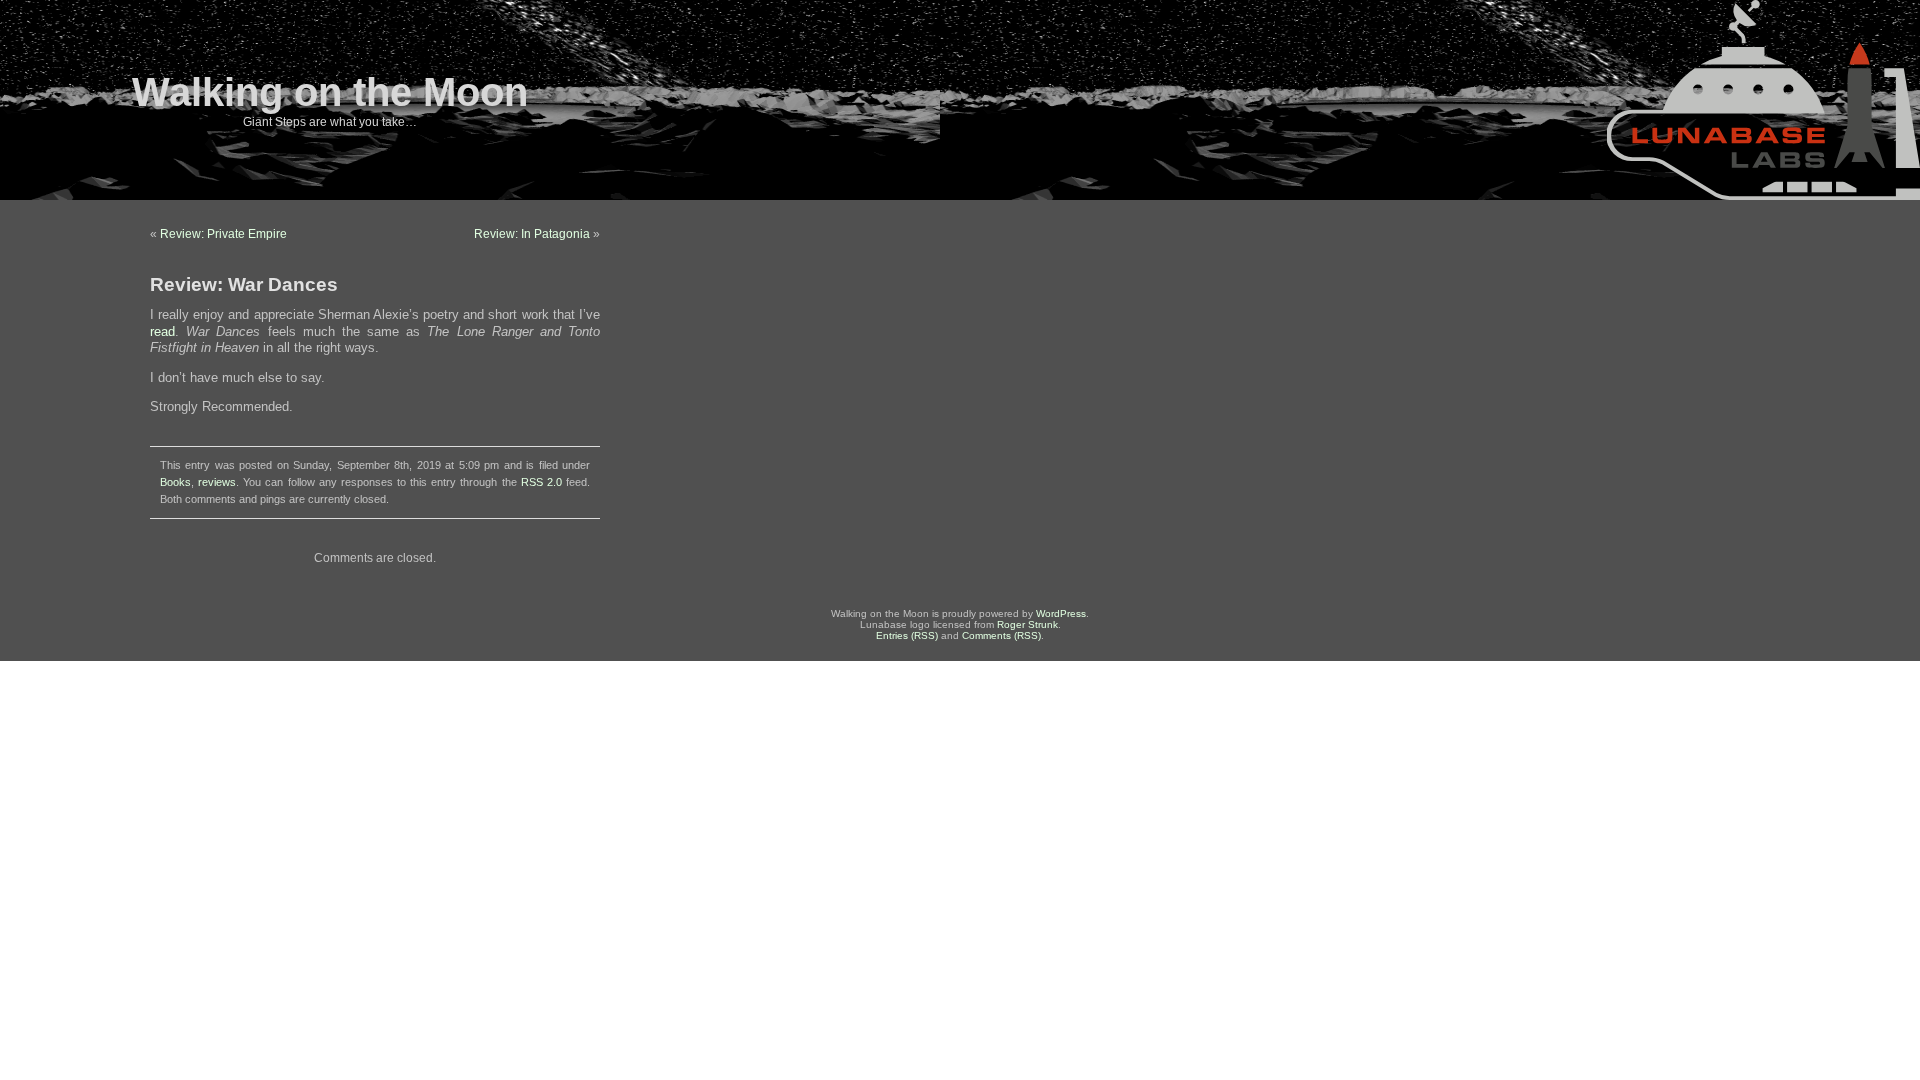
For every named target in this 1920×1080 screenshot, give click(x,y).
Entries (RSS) (907, 635)
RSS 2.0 (541, 482)
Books (175, 482)
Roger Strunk (1027, 624)
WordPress (1061, 613)
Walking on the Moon (330, 92)
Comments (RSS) (1001, 635)
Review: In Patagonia (532, 234)
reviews (217, 482)
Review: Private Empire (223, 234)
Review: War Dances (244, 284)
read (162, 332)
